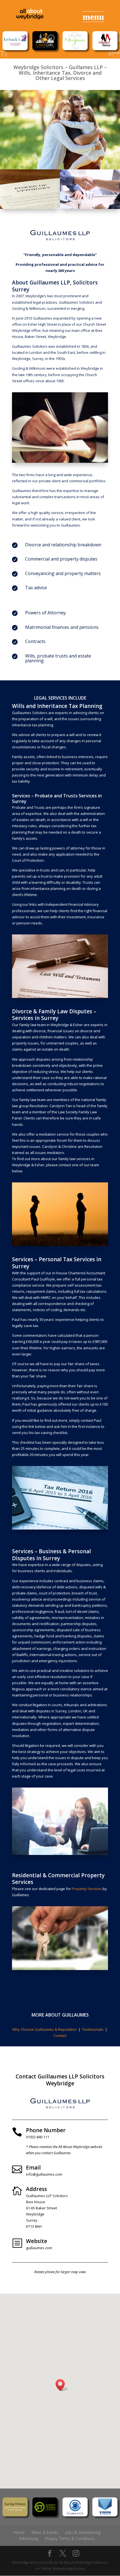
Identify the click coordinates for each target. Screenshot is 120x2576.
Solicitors (40, 713)
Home (19, 2532)
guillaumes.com (39, 2248)
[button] (62, 2385)
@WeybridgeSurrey (69, 2568)
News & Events (45, 2532)
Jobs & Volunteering (83, 2532)
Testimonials (93, 2029)
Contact (60, 2036)
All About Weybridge (75, 2562)
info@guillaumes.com (44, 2174)
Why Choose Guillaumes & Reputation (45, 2029)
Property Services (87, 1889)
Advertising (29, 2539)
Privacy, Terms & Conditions (70, 2539)
